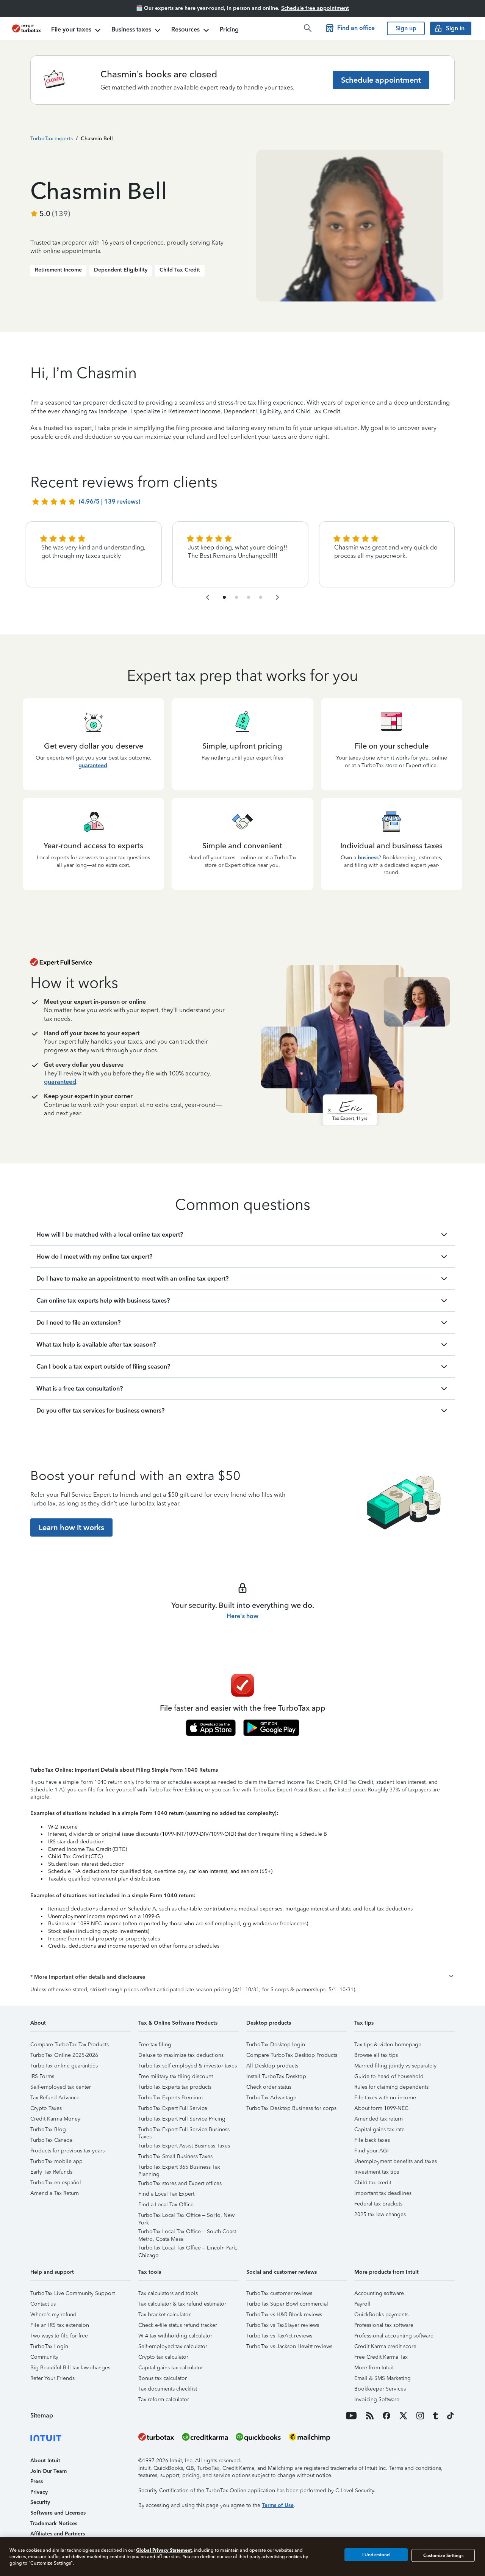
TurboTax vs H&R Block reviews (284, 2315)
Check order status (269, 2087)
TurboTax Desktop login (276, 2045)
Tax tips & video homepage (388, 2045)
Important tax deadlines (383, 2193)
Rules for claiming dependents (391, 2087)
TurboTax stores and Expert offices (180, 2183)
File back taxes (372, 2140)
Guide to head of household (389, 2076)
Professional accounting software (394, 2336)
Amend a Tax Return (55, 2193)
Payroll (362, 2304)
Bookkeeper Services (380, 2389)
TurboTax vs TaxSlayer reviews (283, 2325)
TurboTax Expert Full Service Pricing (182, 2119)
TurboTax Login (49, 2346)
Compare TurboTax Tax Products (70, 2045)
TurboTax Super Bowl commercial (287, 2304)
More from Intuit (374, 2368)
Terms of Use (278, 2505)
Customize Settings (443, 2555)
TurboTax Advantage (271, 2098)
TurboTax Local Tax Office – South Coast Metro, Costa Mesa (187, 2233)
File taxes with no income (385, 2098)
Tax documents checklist (168, 2389)
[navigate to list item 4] (236, 597)
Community (44, 2357)
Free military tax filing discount (176, 2076)
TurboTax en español (56, 2183)
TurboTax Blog (48, 2129)
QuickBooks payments (381, 2315)
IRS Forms (42, 2076)
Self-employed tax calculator (173, 2346)
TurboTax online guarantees (64, 2066)
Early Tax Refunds (51, 2172)
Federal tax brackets (378, 2204)
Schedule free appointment (315, 8)
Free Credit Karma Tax (381, 2357)
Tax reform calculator (164, 2399)
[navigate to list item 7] (249, 597)
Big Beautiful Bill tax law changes (70, 2368)
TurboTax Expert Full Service (173, 2108)
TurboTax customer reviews (279, 2293)
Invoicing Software (377, 2399)
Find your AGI (372, 2151)
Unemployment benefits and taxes (396, 2161)
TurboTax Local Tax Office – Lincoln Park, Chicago (188, 2249)
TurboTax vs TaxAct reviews (279, 2336)
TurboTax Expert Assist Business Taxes (184, 2146)
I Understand (376, 2555)
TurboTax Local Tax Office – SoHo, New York (186, 2216)
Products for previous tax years (67, 2151)
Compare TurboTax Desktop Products (292, 2055)
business (368, 858)
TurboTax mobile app (56, 2161)
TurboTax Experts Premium (171, 2098)
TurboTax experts (52, 139)
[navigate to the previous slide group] (208, 597)
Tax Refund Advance (55, 2098)
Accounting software (379, 2293)
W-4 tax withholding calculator (175, 2336)
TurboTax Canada (51, 2140)
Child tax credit (373, 2183)
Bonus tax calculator (163, 2378)
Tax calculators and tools (168, 2293)
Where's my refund (53, 2315)
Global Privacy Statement (164, 2550)
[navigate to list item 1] (224, 597)
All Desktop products (272, 2066)
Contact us (43, 2304)
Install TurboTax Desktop (276, 2076)
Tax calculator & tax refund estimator (182, 2304)
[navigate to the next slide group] (277, 597)
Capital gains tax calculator (171, 2368)
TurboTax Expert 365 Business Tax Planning (179, 2168)
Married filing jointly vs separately (395, 2066)
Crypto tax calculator (163, 2357)
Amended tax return (379, 2119)
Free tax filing (155, 2045)
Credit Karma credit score (385, 2346)
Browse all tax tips (376, 2055)
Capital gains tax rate (379, 2129)
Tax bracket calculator (164, 2315)
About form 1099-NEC (381, 2108)
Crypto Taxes (46, 2108)
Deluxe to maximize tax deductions (181, 2055)
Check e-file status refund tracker (178, 2325)
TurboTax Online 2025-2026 (64, 2055)
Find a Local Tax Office (166, 2205)
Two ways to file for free (59, 2336)
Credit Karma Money (55, 2119)
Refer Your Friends (52, 2378)
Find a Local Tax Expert (166, 2194)
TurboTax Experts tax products (175, 2087)
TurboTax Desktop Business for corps (291, 2108)
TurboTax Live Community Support (73, 2293)
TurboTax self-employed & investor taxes (188, 2066)
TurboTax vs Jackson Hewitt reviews (289, 2346)
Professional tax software (384, 2325)
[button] (242, 1977)
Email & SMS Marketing (383, 2378)
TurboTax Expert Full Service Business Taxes (184, 2131)
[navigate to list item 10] (261, 597)
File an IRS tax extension (60, 2325)
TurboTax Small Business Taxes (175, 2156)
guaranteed (93, 765)
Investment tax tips (377, 2172)
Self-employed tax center (61, 2087)
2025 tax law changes (380, 2214)
